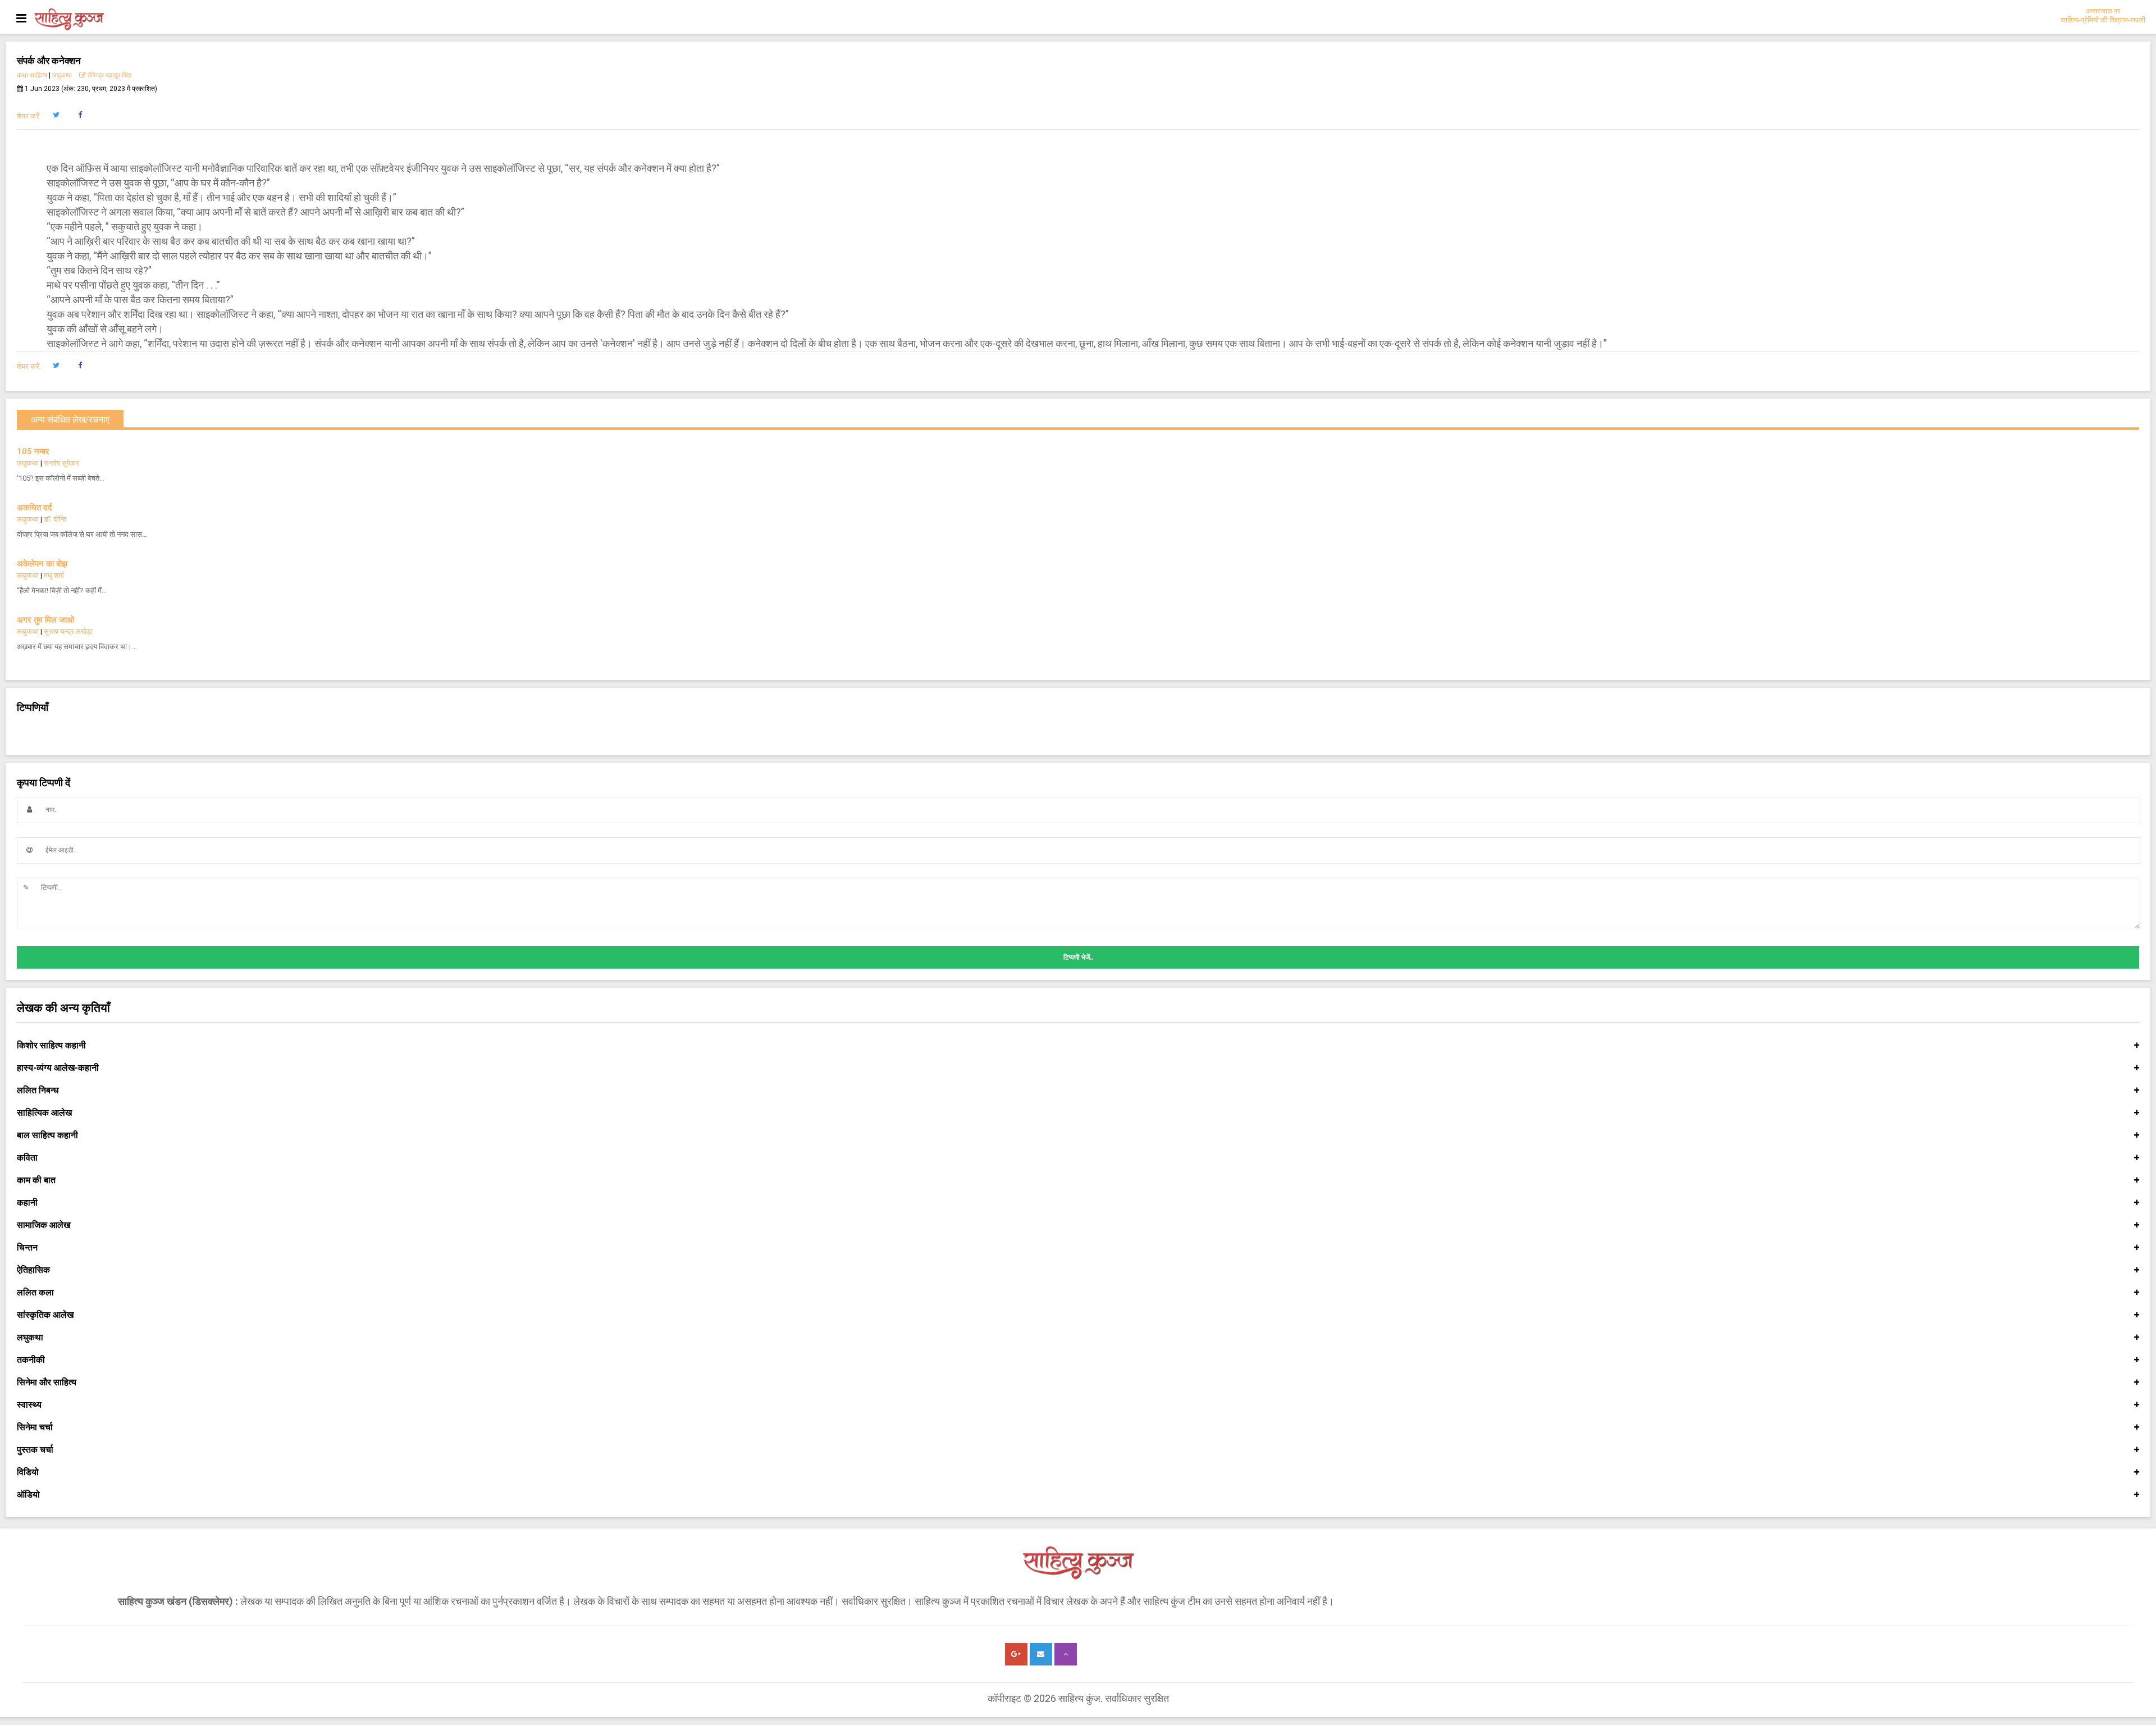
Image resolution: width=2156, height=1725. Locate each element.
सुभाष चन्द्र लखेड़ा (68, 631)
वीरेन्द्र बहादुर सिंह (109, 75)
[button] (56, 115)
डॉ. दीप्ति (55, 519)
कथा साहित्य (32, 75)
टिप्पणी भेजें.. (1078, 957)
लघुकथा (62, 75)
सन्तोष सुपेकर (61, 463)
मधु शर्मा (54, 575)
